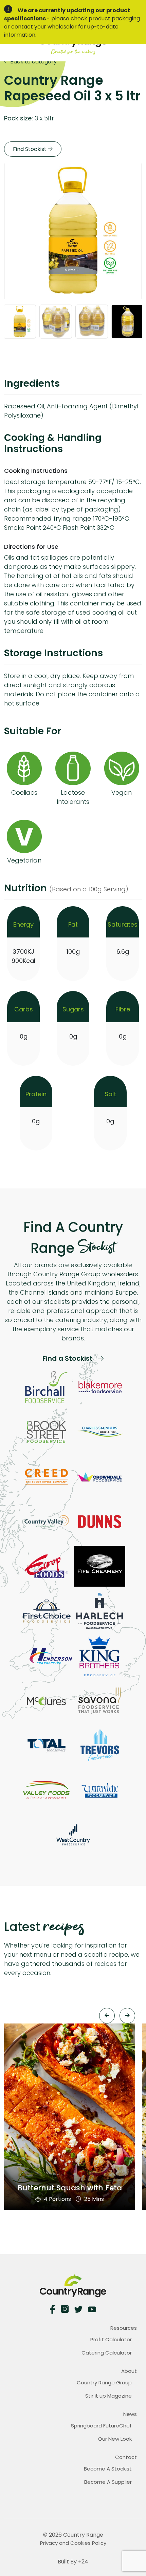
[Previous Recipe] (107, 2016)
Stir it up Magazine (108, 2396)
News (130, 2414)
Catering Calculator (107, 2353)
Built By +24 (73, 2562)
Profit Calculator (111, 2339)
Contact (126, 2457)
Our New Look (115, 2439)
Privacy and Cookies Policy (73, 2543)
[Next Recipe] (127, 2016)
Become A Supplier (108, 2482)
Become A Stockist (108, 2469)
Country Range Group (104, 2383)
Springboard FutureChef (101, 2426)
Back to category (33, 62)
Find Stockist (30, 149)
